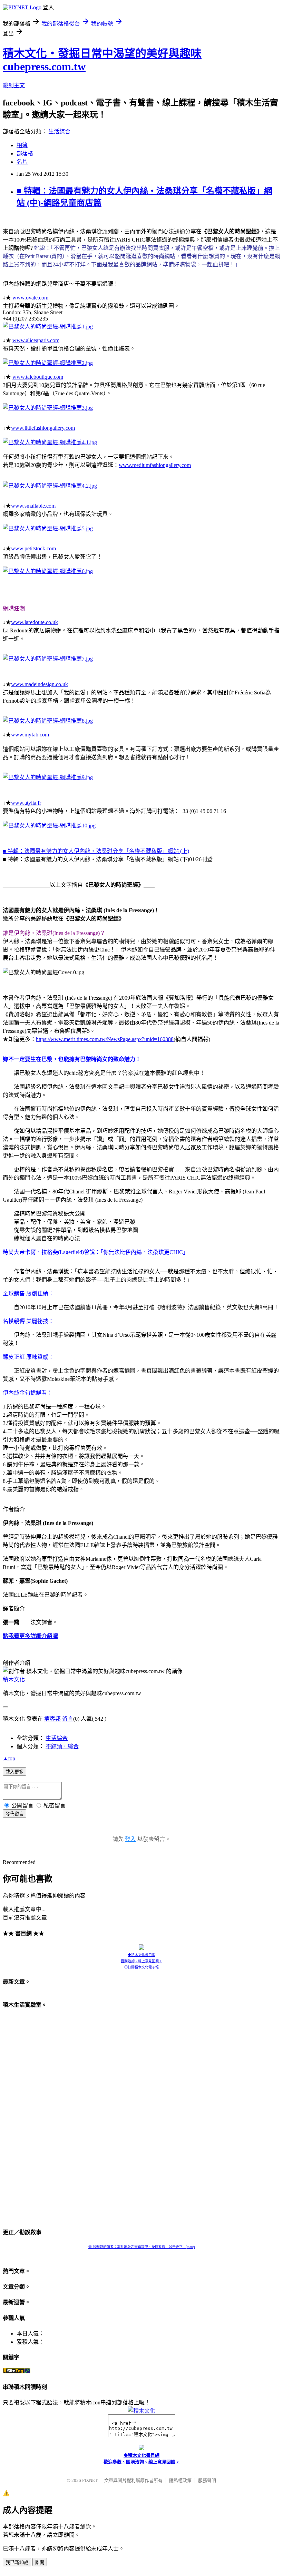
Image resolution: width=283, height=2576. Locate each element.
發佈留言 (14, 1814)
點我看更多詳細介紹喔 (30, 1636)
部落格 (25, 154)
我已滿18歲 (17, 2562)
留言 (68, 1719)
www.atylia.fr (26, 803)
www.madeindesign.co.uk (40, 684)
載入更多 (14, 1772)
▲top (9, 1758)
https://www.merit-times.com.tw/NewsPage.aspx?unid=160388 (105, 1039)
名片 (22, 162)
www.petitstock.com (33, 548)
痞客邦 (52, 1719)
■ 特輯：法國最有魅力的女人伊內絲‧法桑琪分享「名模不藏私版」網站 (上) (96, 851)
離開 (40, 2562)
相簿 (22, 145)
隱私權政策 (180, 2480)
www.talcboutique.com (38, 377)
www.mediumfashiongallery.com (155, 465)
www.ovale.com (30, 298)
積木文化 (14, 1679)
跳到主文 (14, 85)
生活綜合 (59, 131)
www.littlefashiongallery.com (43, 428)
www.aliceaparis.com (36, 340)
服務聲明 (207, 2480)
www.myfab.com (30, 735)
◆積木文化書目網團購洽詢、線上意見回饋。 (141, 1958)
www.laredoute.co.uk (35, 622)
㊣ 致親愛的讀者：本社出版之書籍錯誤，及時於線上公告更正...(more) (141, 2247)
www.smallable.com (33, 506)
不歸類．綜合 (62, 1746)
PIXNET (90, 2480)
